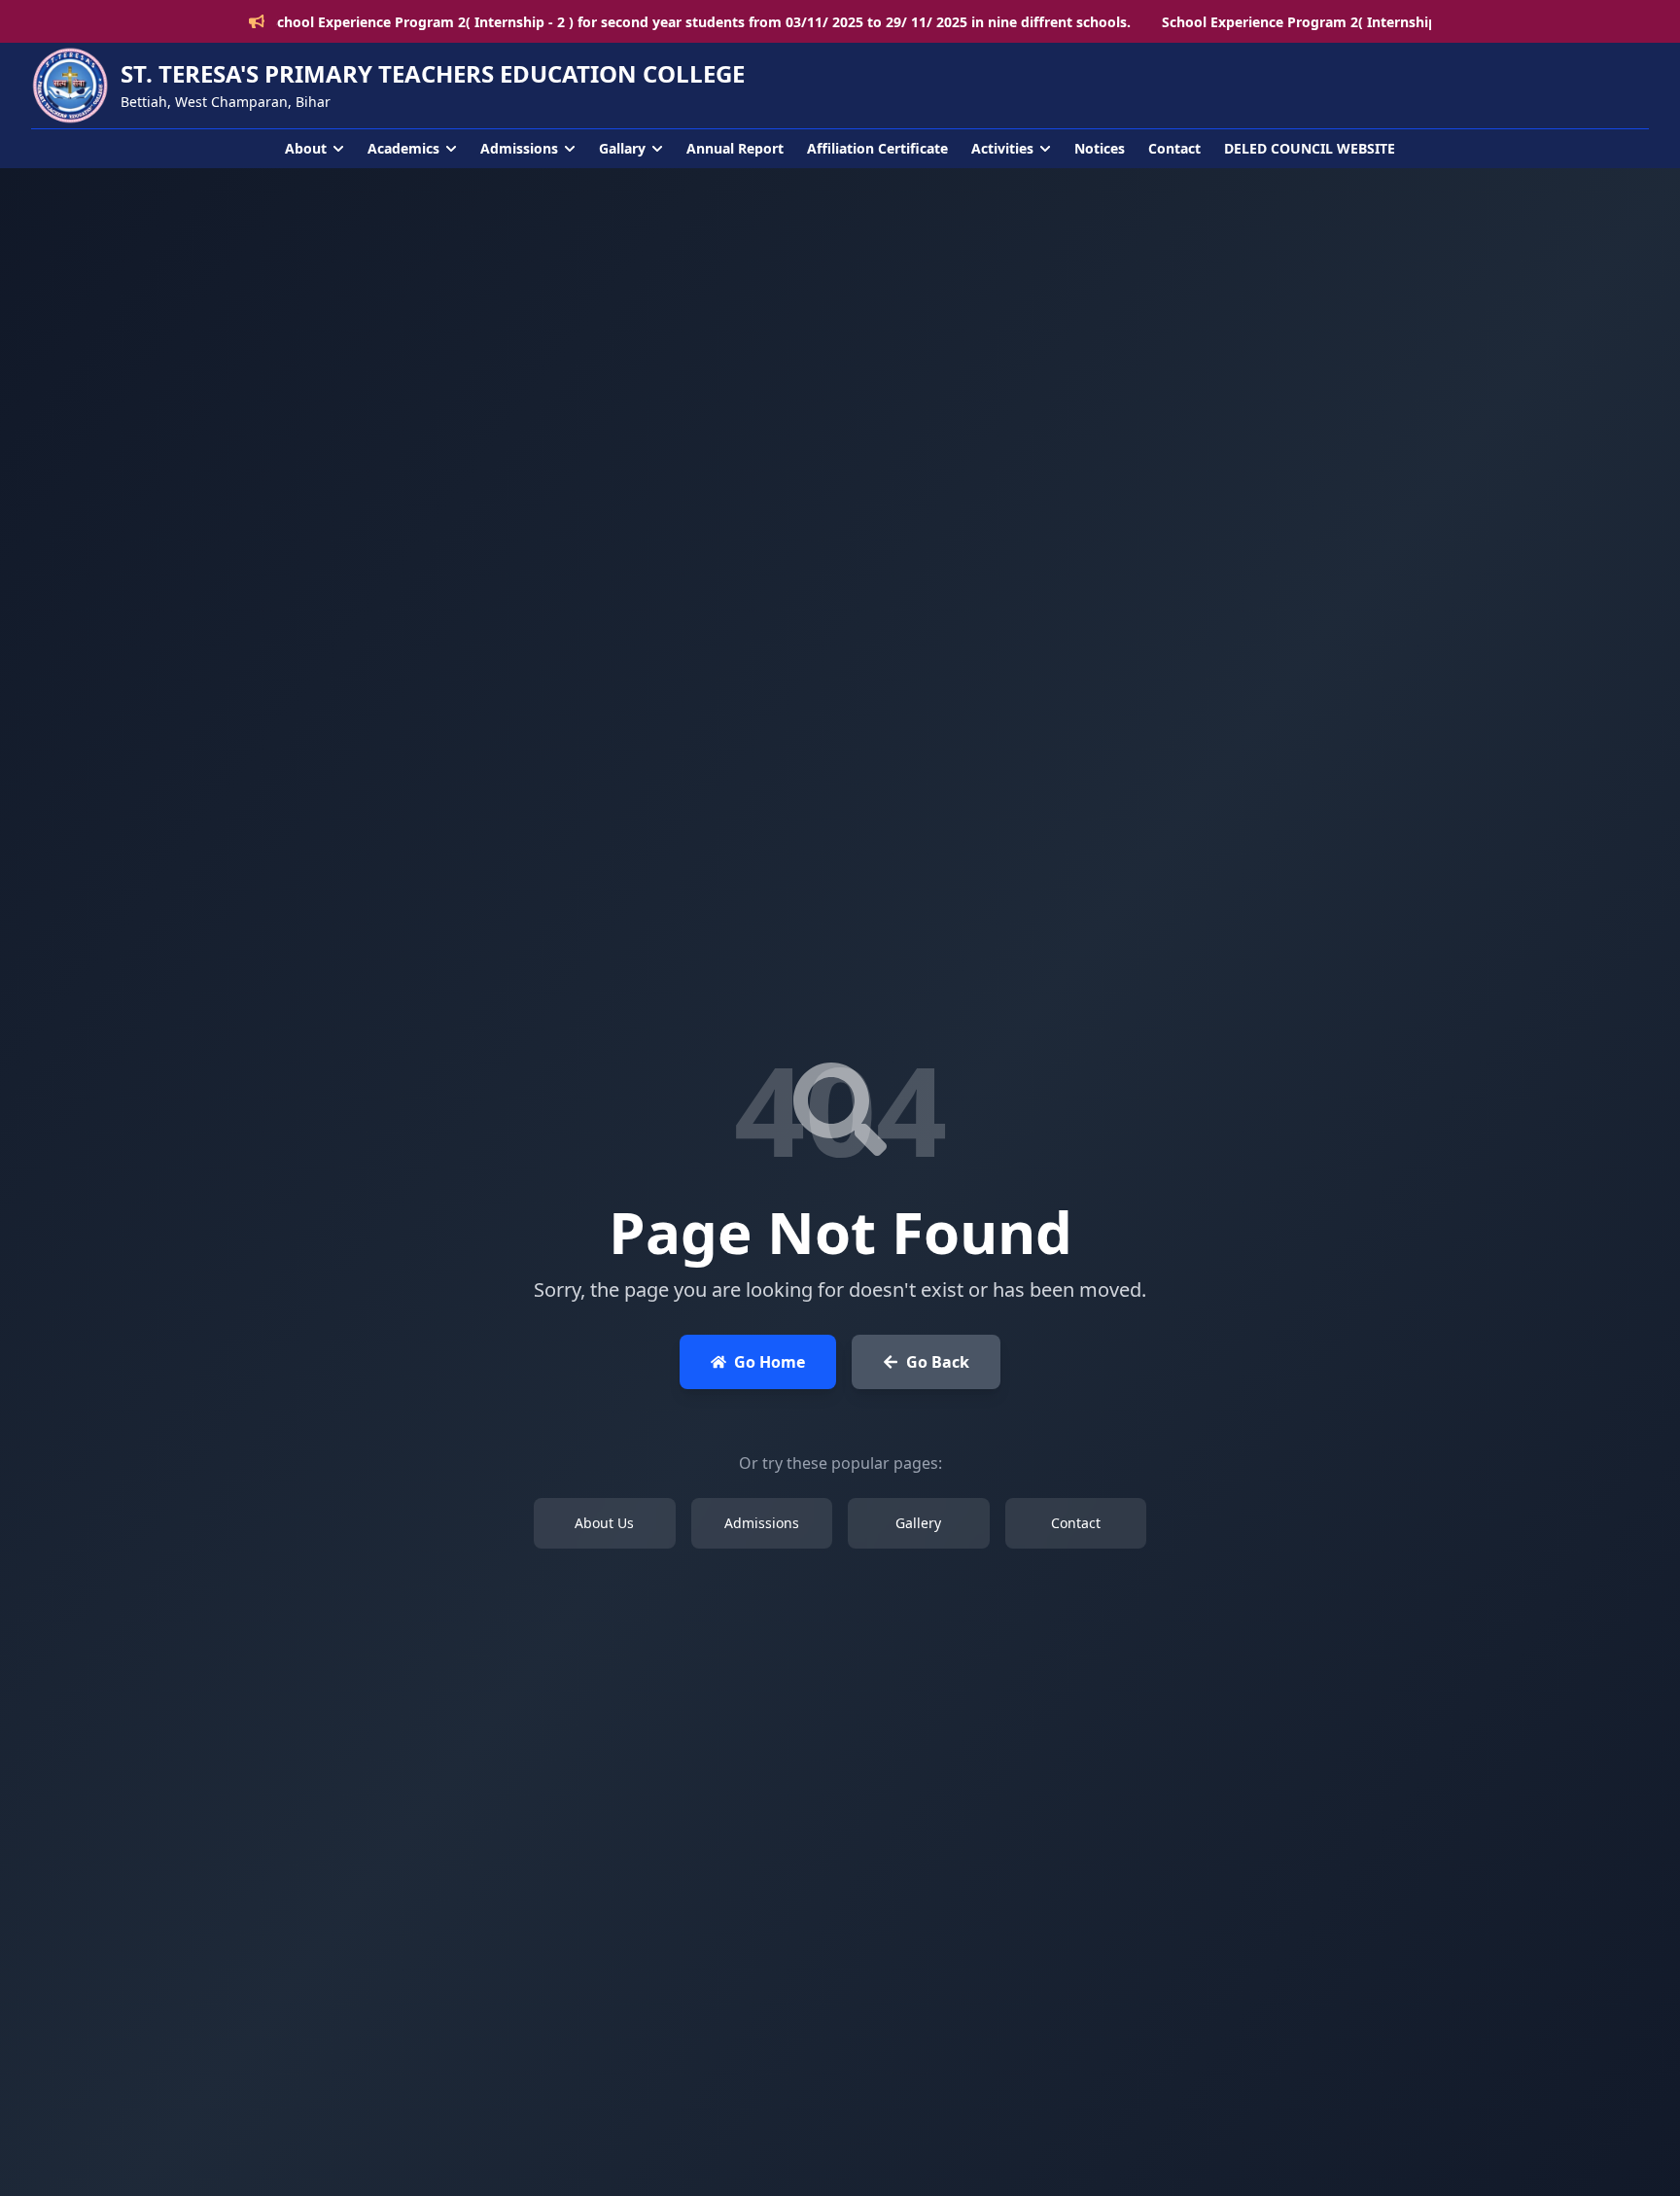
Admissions (519, 148)
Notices (1100, 148)
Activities (1002, 148)
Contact (1174, 148)
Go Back (938, 1362)
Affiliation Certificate (877, 148)
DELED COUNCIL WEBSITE (1310, 148)
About (306, 148)
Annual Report (735, 148)
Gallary (622, 148)
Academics (403, 148)
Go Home (770, 1362)
